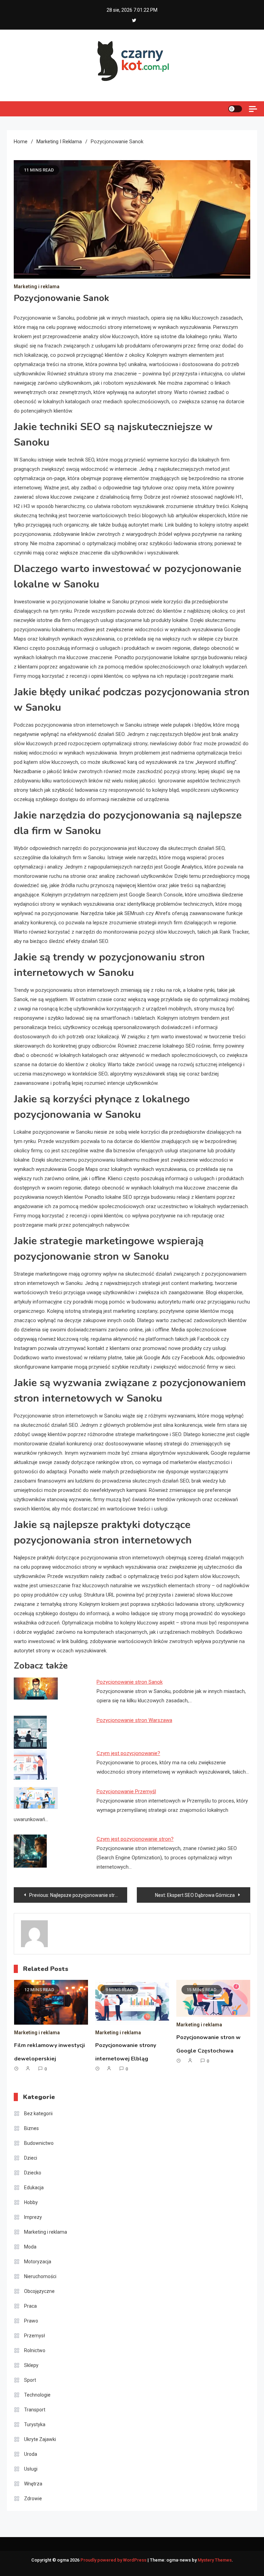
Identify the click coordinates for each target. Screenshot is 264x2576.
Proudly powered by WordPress (114, 2560)
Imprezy (33, 2217)
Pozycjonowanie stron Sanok (130, 1682)
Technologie (37, 2395)
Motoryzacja (38, 2262)
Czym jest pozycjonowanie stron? (135, 1839)
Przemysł (35, 2336)
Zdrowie (33, 2499)
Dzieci (31, 2158)
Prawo (31, 2321)
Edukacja (34, 2188)
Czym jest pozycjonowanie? (128, 1753)
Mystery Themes (215, 2560)
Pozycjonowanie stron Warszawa (134, 1720)
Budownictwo (39, 2143)
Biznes (31, 2128)
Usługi (31, 2469)
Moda (30, 2247)
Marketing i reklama (37, 287)
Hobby (31, 2202)
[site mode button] (235, 109)
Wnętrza (33, 2484)
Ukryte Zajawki (40, 2439)
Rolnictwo (35, 2350)
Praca (30, 2306)
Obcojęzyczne (39, 2291)
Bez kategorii (38, 2113)
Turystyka (35, 2424)
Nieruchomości (40, 2276)
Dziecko (33, 2173)
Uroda (31, 2454)
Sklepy (31, 2365)
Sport (30, 2380)
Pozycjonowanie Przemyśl (126, 1791)
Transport (35, 2410)
